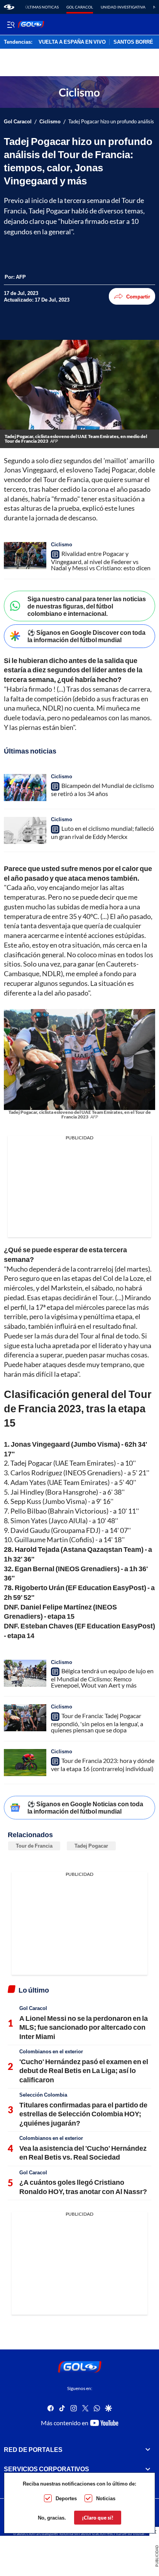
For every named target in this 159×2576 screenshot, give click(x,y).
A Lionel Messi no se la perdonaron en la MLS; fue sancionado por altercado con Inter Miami (84, 2027)
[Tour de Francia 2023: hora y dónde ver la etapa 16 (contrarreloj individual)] (25, 1763)
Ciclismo (50, 122)
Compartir (138, 297)
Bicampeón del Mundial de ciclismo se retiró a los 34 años (102, 789)
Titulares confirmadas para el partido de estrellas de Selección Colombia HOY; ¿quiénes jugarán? (83, 2114)
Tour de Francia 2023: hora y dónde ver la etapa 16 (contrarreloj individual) (103, 1765)
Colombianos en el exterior (51, 2051)
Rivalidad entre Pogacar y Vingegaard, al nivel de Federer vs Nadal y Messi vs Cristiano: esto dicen (101, 561)
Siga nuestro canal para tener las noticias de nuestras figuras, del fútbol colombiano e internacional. (87, 606)
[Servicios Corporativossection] (148, 2469)
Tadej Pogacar (91, 1846)
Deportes (66, 2498)
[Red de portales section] (148, 2450)
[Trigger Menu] (11, 24)
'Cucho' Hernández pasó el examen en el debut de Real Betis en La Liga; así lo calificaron (84, 2071)
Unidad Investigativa (123, 7)
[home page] (9, 7)
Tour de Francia (34, 1846)
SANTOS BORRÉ (133, 42)
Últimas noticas (42, 7)
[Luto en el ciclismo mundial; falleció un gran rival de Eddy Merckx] (25, 830)
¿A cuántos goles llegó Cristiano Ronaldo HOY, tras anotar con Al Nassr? (83, 2186)
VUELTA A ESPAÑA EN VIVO (72, 42)
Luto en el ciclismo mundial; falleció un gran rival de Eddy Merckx (102, 832)
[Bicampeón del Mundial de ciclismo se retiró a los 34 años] (25, 788)
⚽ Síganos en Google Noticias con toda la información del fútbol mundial (85, 1807)
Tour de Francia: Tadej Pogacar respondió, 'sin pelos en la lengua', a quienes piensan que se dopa (97, 1723)
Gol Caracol (80, 7)
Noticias (106, 2498)
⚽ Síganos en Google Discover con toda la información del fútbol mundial (86, 636)
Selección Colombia (43, 2095)
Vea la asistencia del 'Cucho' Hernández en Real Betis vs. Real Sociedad (83, 2152)
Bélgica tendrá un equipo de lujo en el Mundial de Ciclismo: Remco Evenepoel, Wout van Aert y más (102, 1678)
